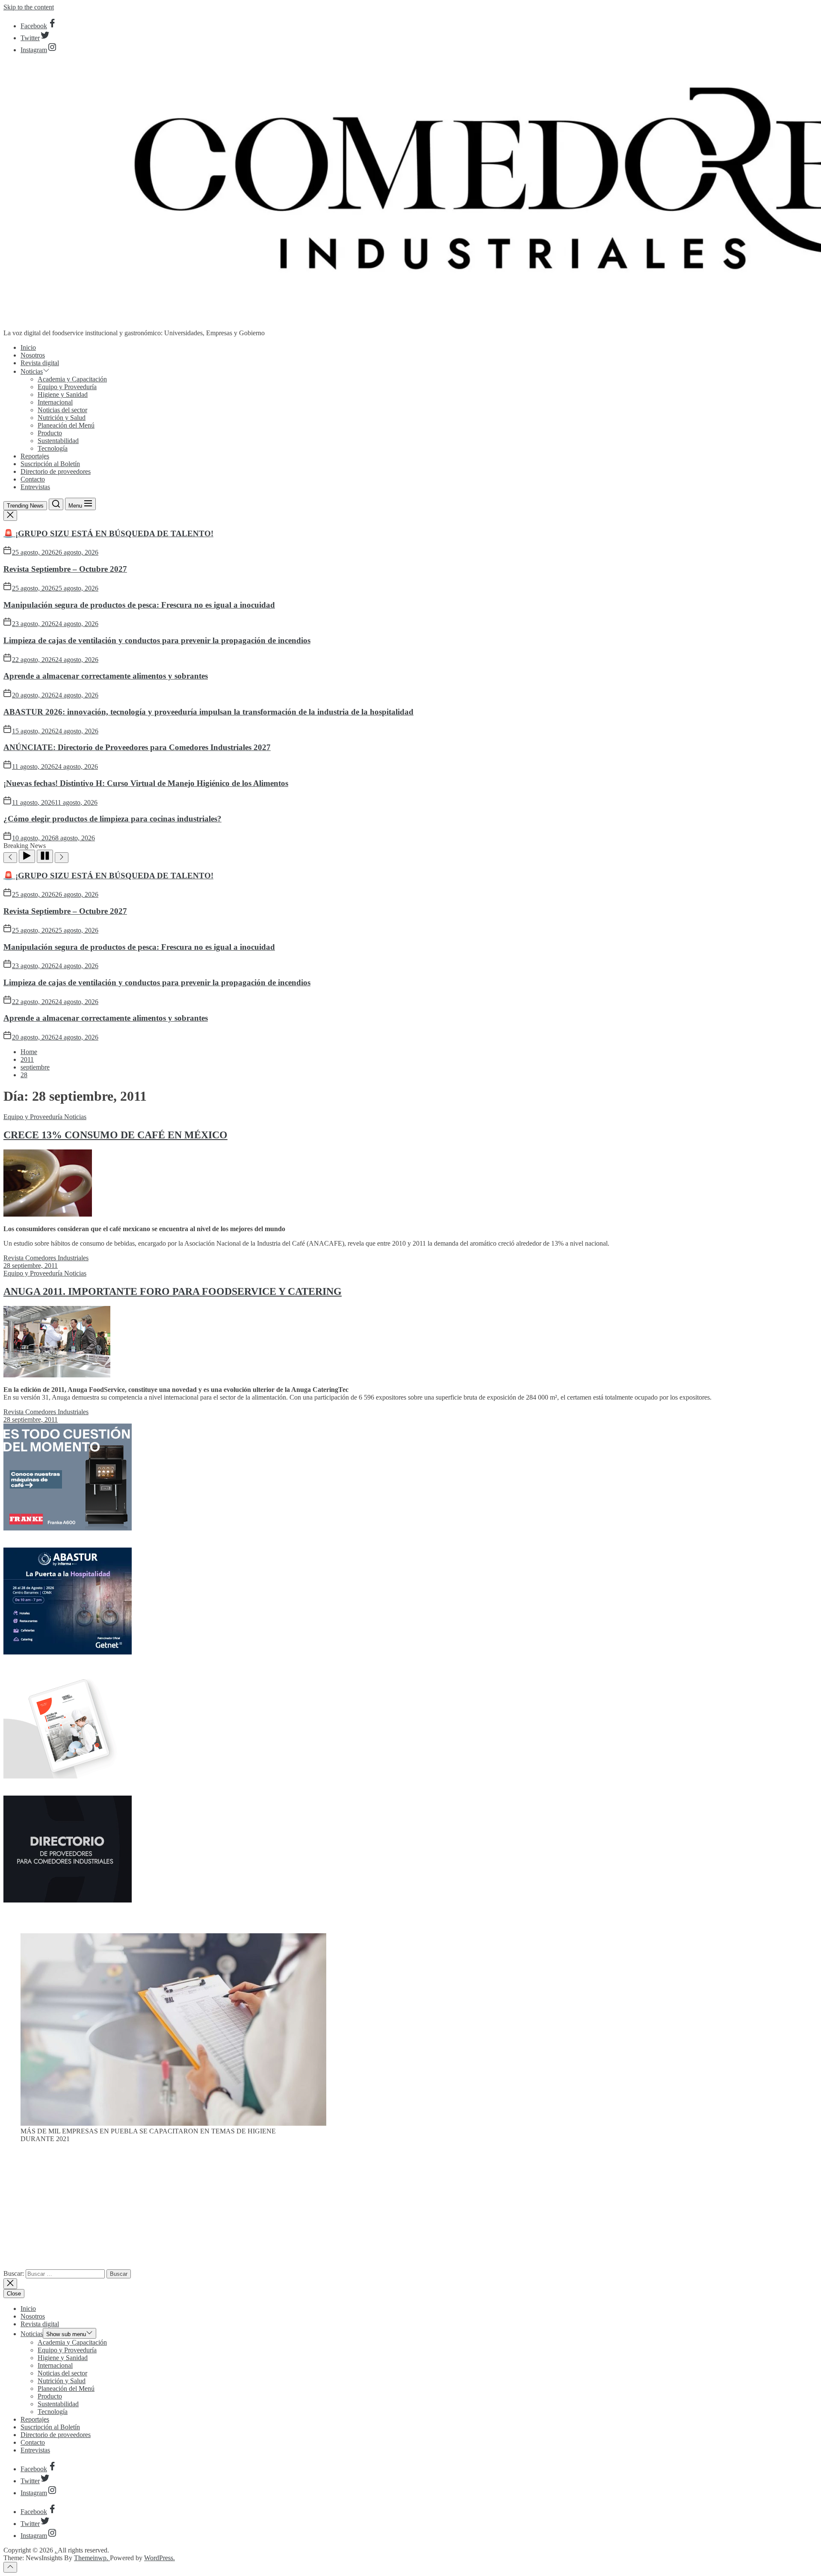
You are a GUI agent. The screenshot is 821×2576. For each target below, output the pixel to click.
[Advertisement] (410, 2210)
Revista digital (40, 363)
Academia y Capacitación (72, 379)
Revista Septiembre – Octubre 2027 (65, 569)
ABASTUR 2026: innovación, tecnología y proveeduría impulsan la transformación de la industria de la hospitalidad (208, 712)
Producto (50, 433)
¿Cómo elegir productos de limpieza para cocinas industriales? (112, 819)
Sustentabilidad (58, 441)
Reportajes (35, 456)
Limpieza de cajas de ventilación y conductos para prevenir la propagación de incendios (157, 640)
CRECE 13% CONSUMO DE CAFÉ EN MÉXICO (115, 1135)
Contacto (33, 479)
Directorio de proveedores (56, 471)
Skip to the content (29, 7)
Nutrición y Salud (62, 418)
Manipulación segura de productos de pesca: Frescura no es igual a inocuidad (139, 605)
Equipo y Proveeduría (67, 387)
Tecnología (53, 448)
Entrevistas (35, 487)
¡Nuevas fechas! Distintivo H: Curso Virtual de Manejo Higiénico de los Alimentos (146, 783)
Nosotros (33, 355)
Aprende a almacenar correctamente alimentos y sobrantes (106, 676)
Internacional (55, 402)
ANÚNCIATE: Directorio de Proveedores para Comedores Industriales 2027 (137, 747)
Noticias (32, 371)
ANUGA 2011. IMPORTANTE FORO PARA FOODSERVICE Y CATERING (173, 1291)
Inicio (28, 347)
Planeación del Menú (66, 425)
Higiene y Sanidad (63, 394)
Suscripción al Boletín (50, 464)
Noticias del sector (62, 410)
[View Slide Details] (173, 2123)
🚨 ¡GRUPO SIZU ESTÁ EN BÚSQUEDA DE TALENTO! (108, 533)
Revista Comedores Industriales (46, 1258)
